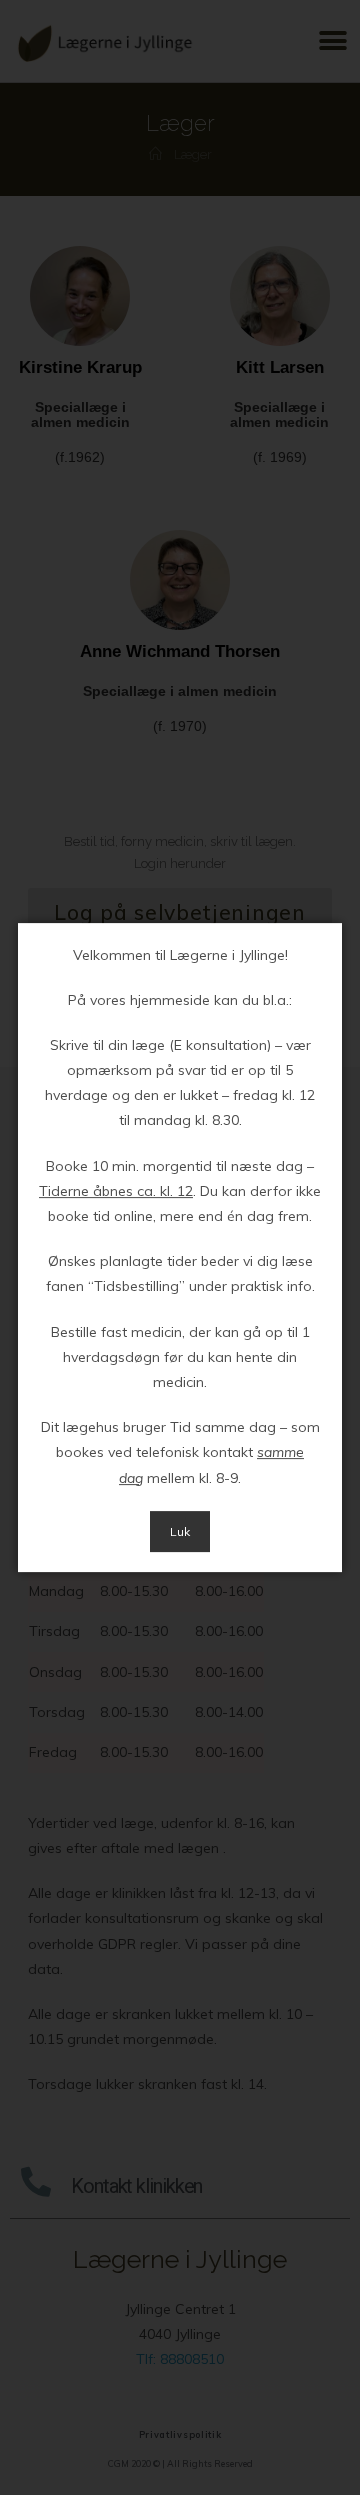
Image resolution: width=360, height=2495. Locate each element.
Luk (180, 1531)
